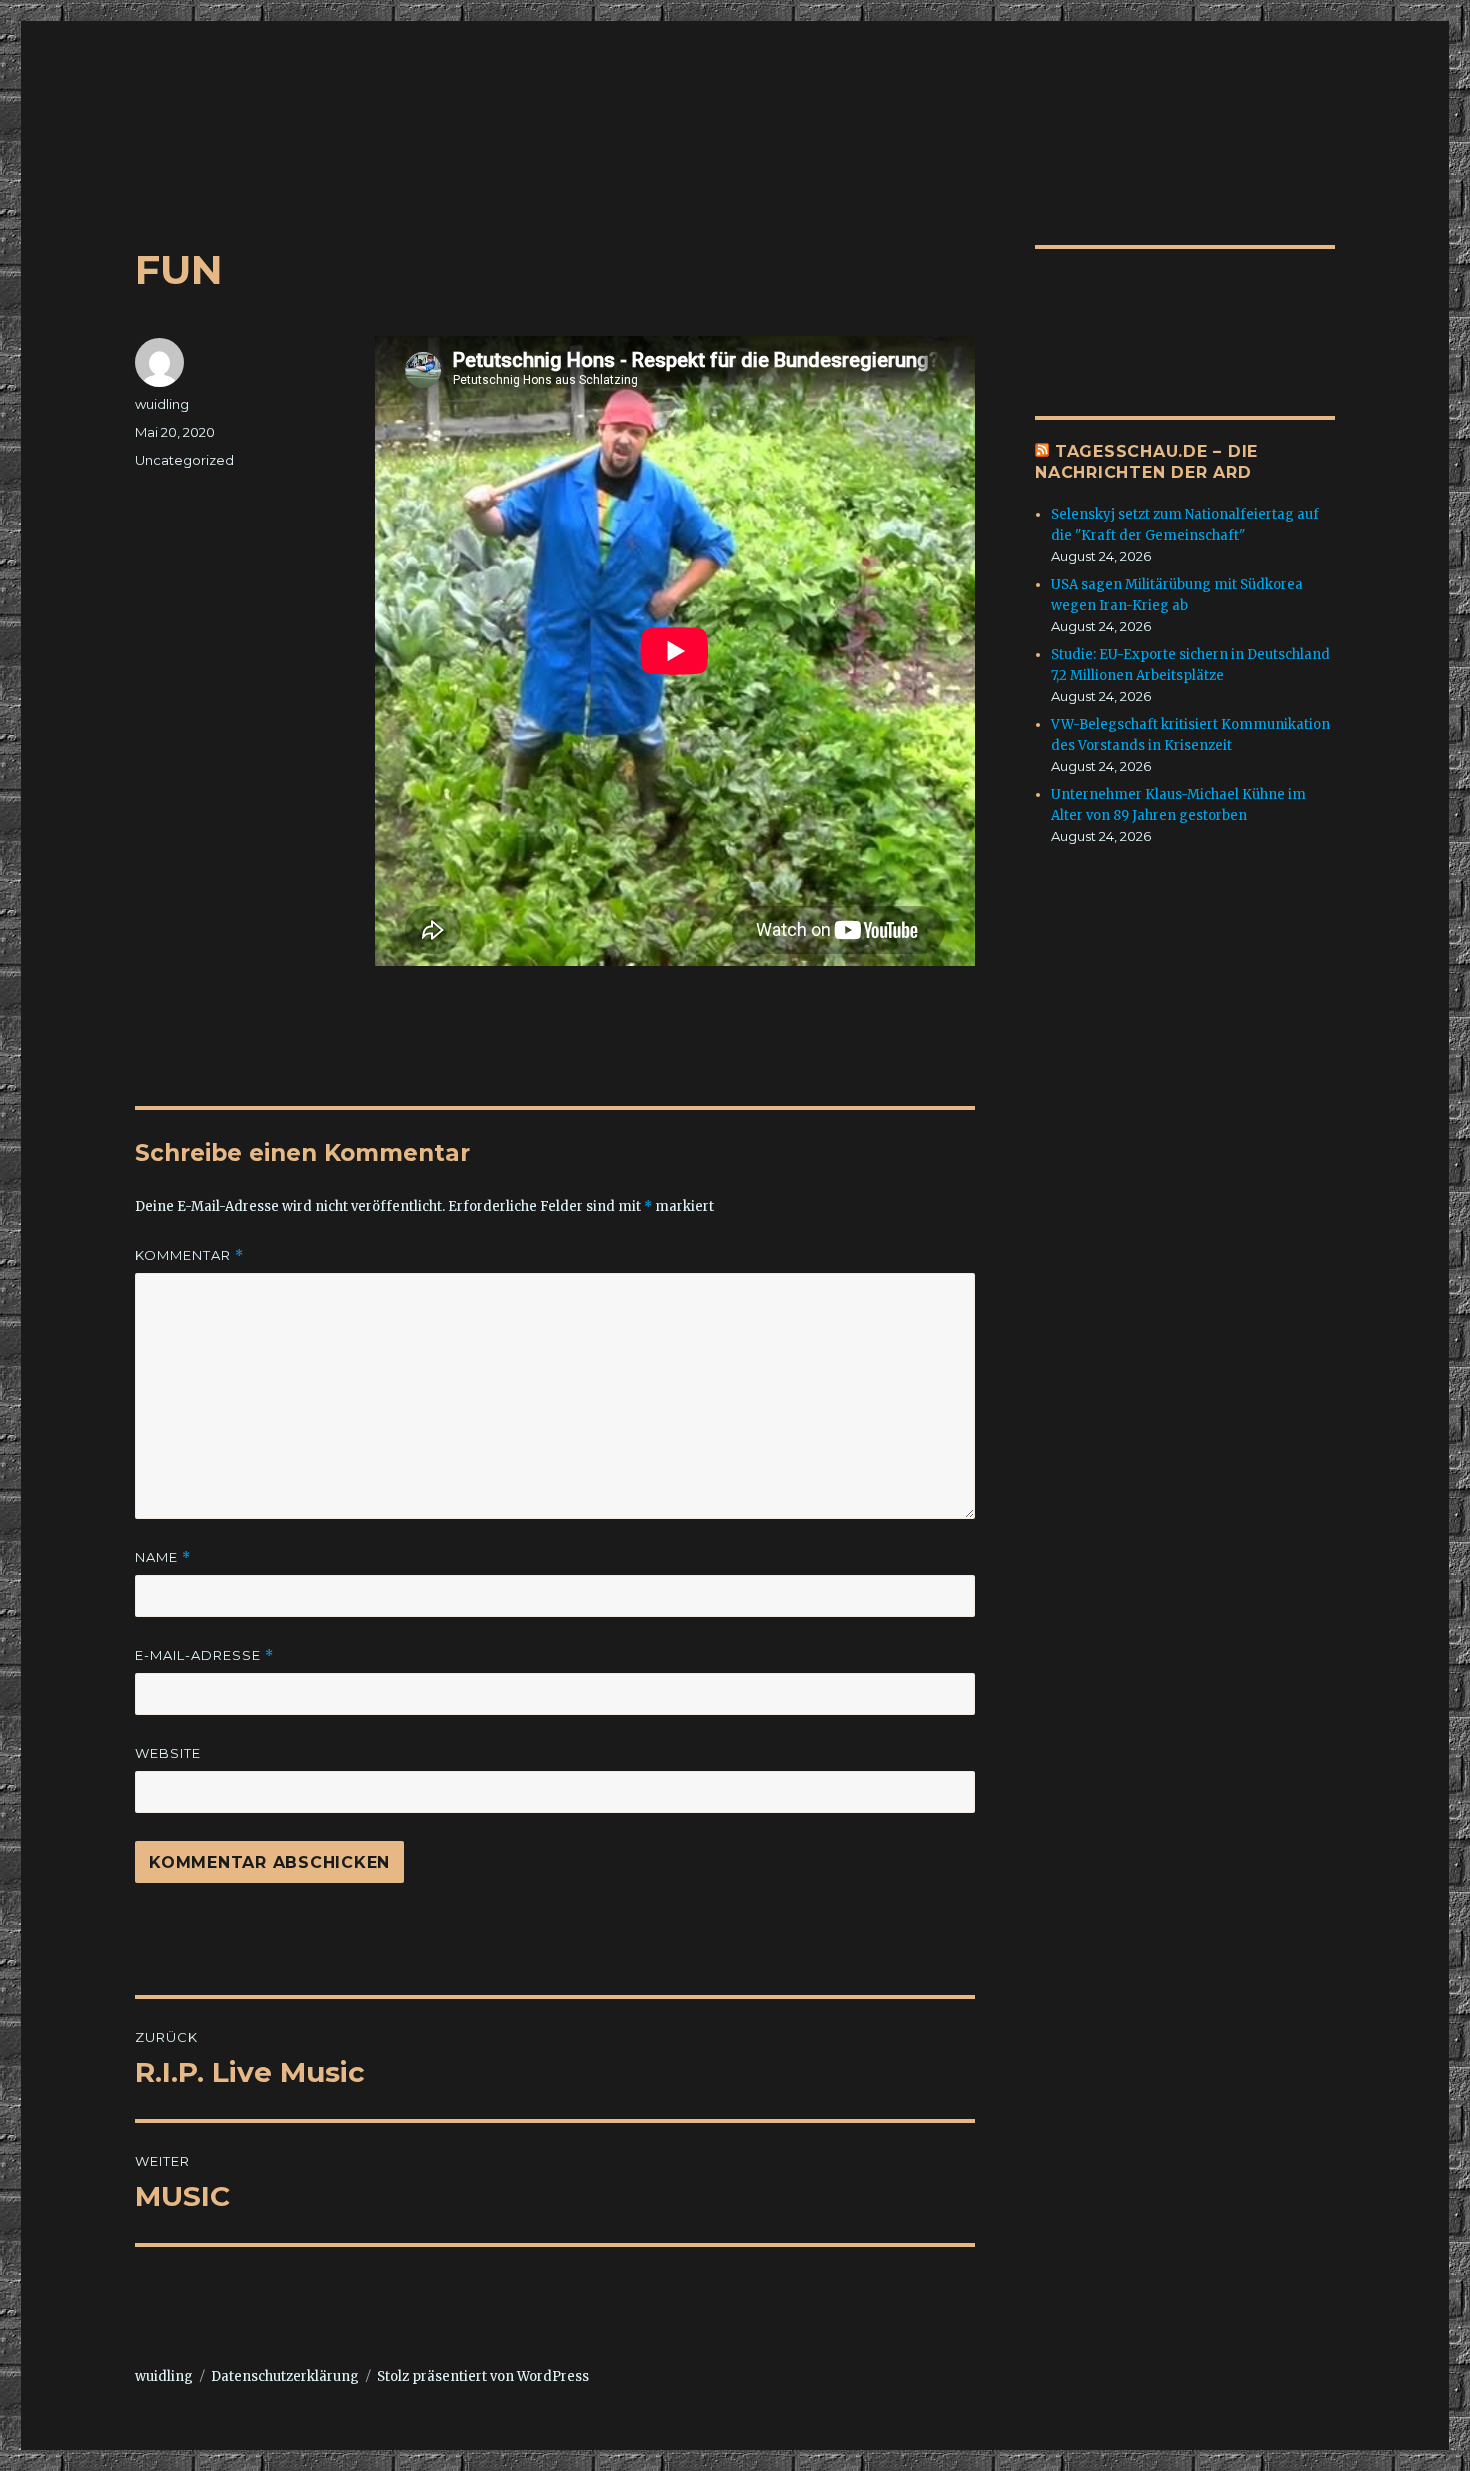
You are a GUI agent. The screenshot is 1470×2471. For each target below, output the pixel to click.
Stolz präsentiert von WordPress (483, 2376)
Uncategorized (184, 460)
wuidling (162, 404)
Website (168, 1753)
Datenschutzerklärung (285, 2376)
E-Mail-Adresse (204, 1655)
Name (163, 1557)
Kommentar (189, 1255)
